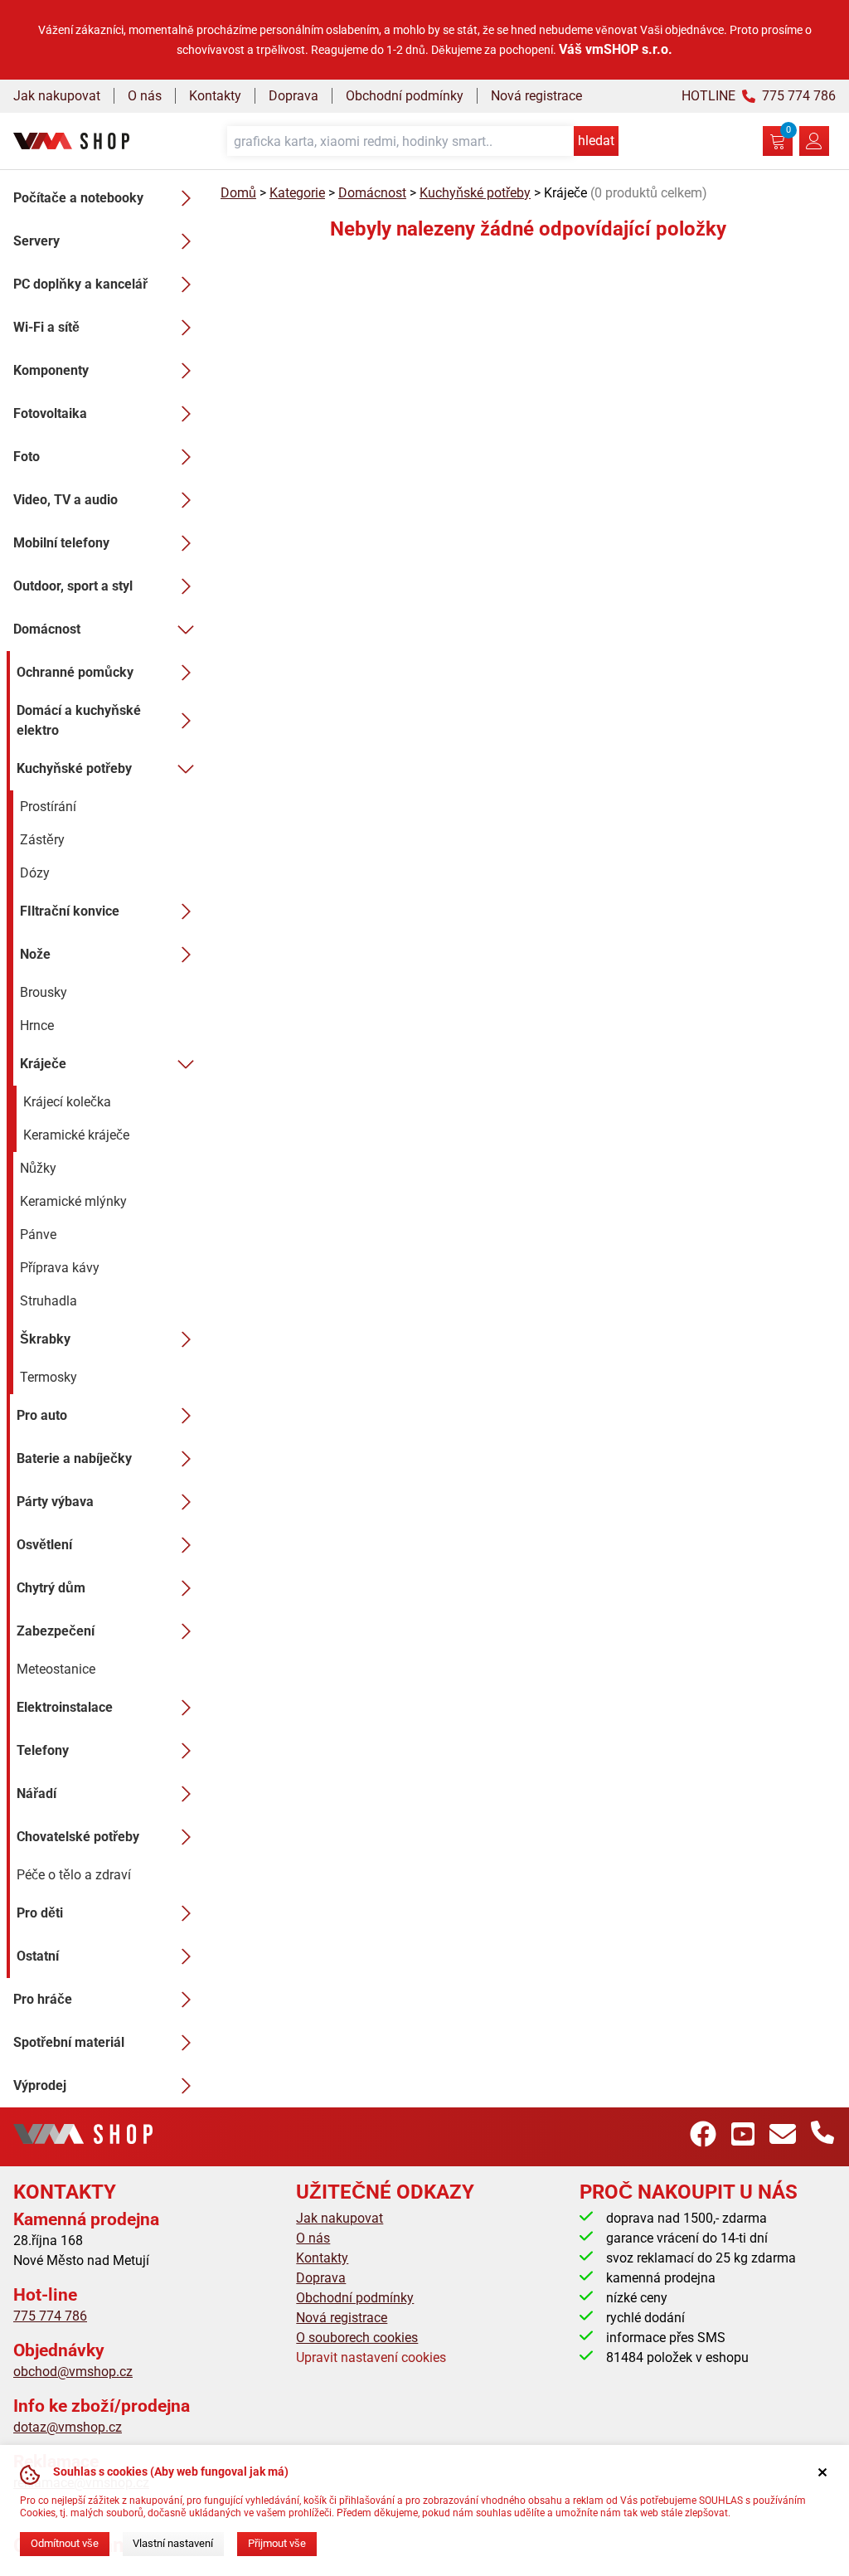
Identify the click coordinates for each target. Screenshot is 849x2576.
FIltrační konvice (70, 911)
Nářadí (36, 1793)
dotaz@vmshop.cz (68, 2427)
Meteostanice (56, 1669)
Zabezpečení (56, 1631)
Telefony (43, 1750)
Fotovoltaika (50, 413)
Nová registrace (536, 96)
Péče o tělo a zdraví (74, 1875)
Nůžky (38, 1168)
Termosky (49, 1377)
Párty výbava (55, 1502)
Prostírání (48, 807)
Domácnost (47, 629)
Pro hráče (43, 1999)
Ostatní (38, 1956)
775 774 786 (50, 2316)
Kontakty (215, 96)
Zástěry (42, 840)
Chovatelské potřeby (78, 1837)
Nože (35, 954)
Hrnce (37, 1026)
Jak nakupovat (57, 96)
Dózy (35, 873)
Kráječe (43, 1064)
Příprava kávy (60, 1268)
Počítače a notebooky (78, 198)
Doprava (294, 96)
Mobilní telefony (61, 543)
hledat (596, 141)
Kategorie (297, 193)
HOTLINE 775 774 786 (759, 96)
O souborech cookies (357, 2338)
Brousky (44, 992)
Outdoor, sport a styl (73, 586)
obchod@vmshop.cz (73, 2372)
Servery (36, 241)
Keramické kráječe (76, 1135)
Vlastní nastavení (173, 2543)
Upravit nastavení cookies (371, 2357)
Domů (238, 193)
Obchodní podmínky (405, 96)
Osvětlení (44, 1545)
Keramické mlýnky (73, 1201)
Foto (27, 457)
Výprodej (40, 2085)
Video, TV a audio (65, 500)
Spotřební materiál (69, 2042)
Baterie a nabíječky (74, 1458)
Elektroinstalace (65, 1707)
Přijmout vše (277, 2543)
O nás (145, 96)
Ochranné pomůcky (75, 672)
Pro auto (42, 1415)
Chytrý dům (51, 1588)
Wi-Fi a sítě (46, 327)
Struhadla (49, 1301)
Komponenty (51, 370)
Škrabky (45, 1339)
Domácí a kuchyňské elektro (79, 720)
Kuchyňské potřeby (74, 768)
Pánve (38, 1235)
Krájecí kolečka (67, 1102)
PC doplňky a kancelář (80, 284)
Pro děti (40, 1913)
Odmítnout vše (65, 2543)
